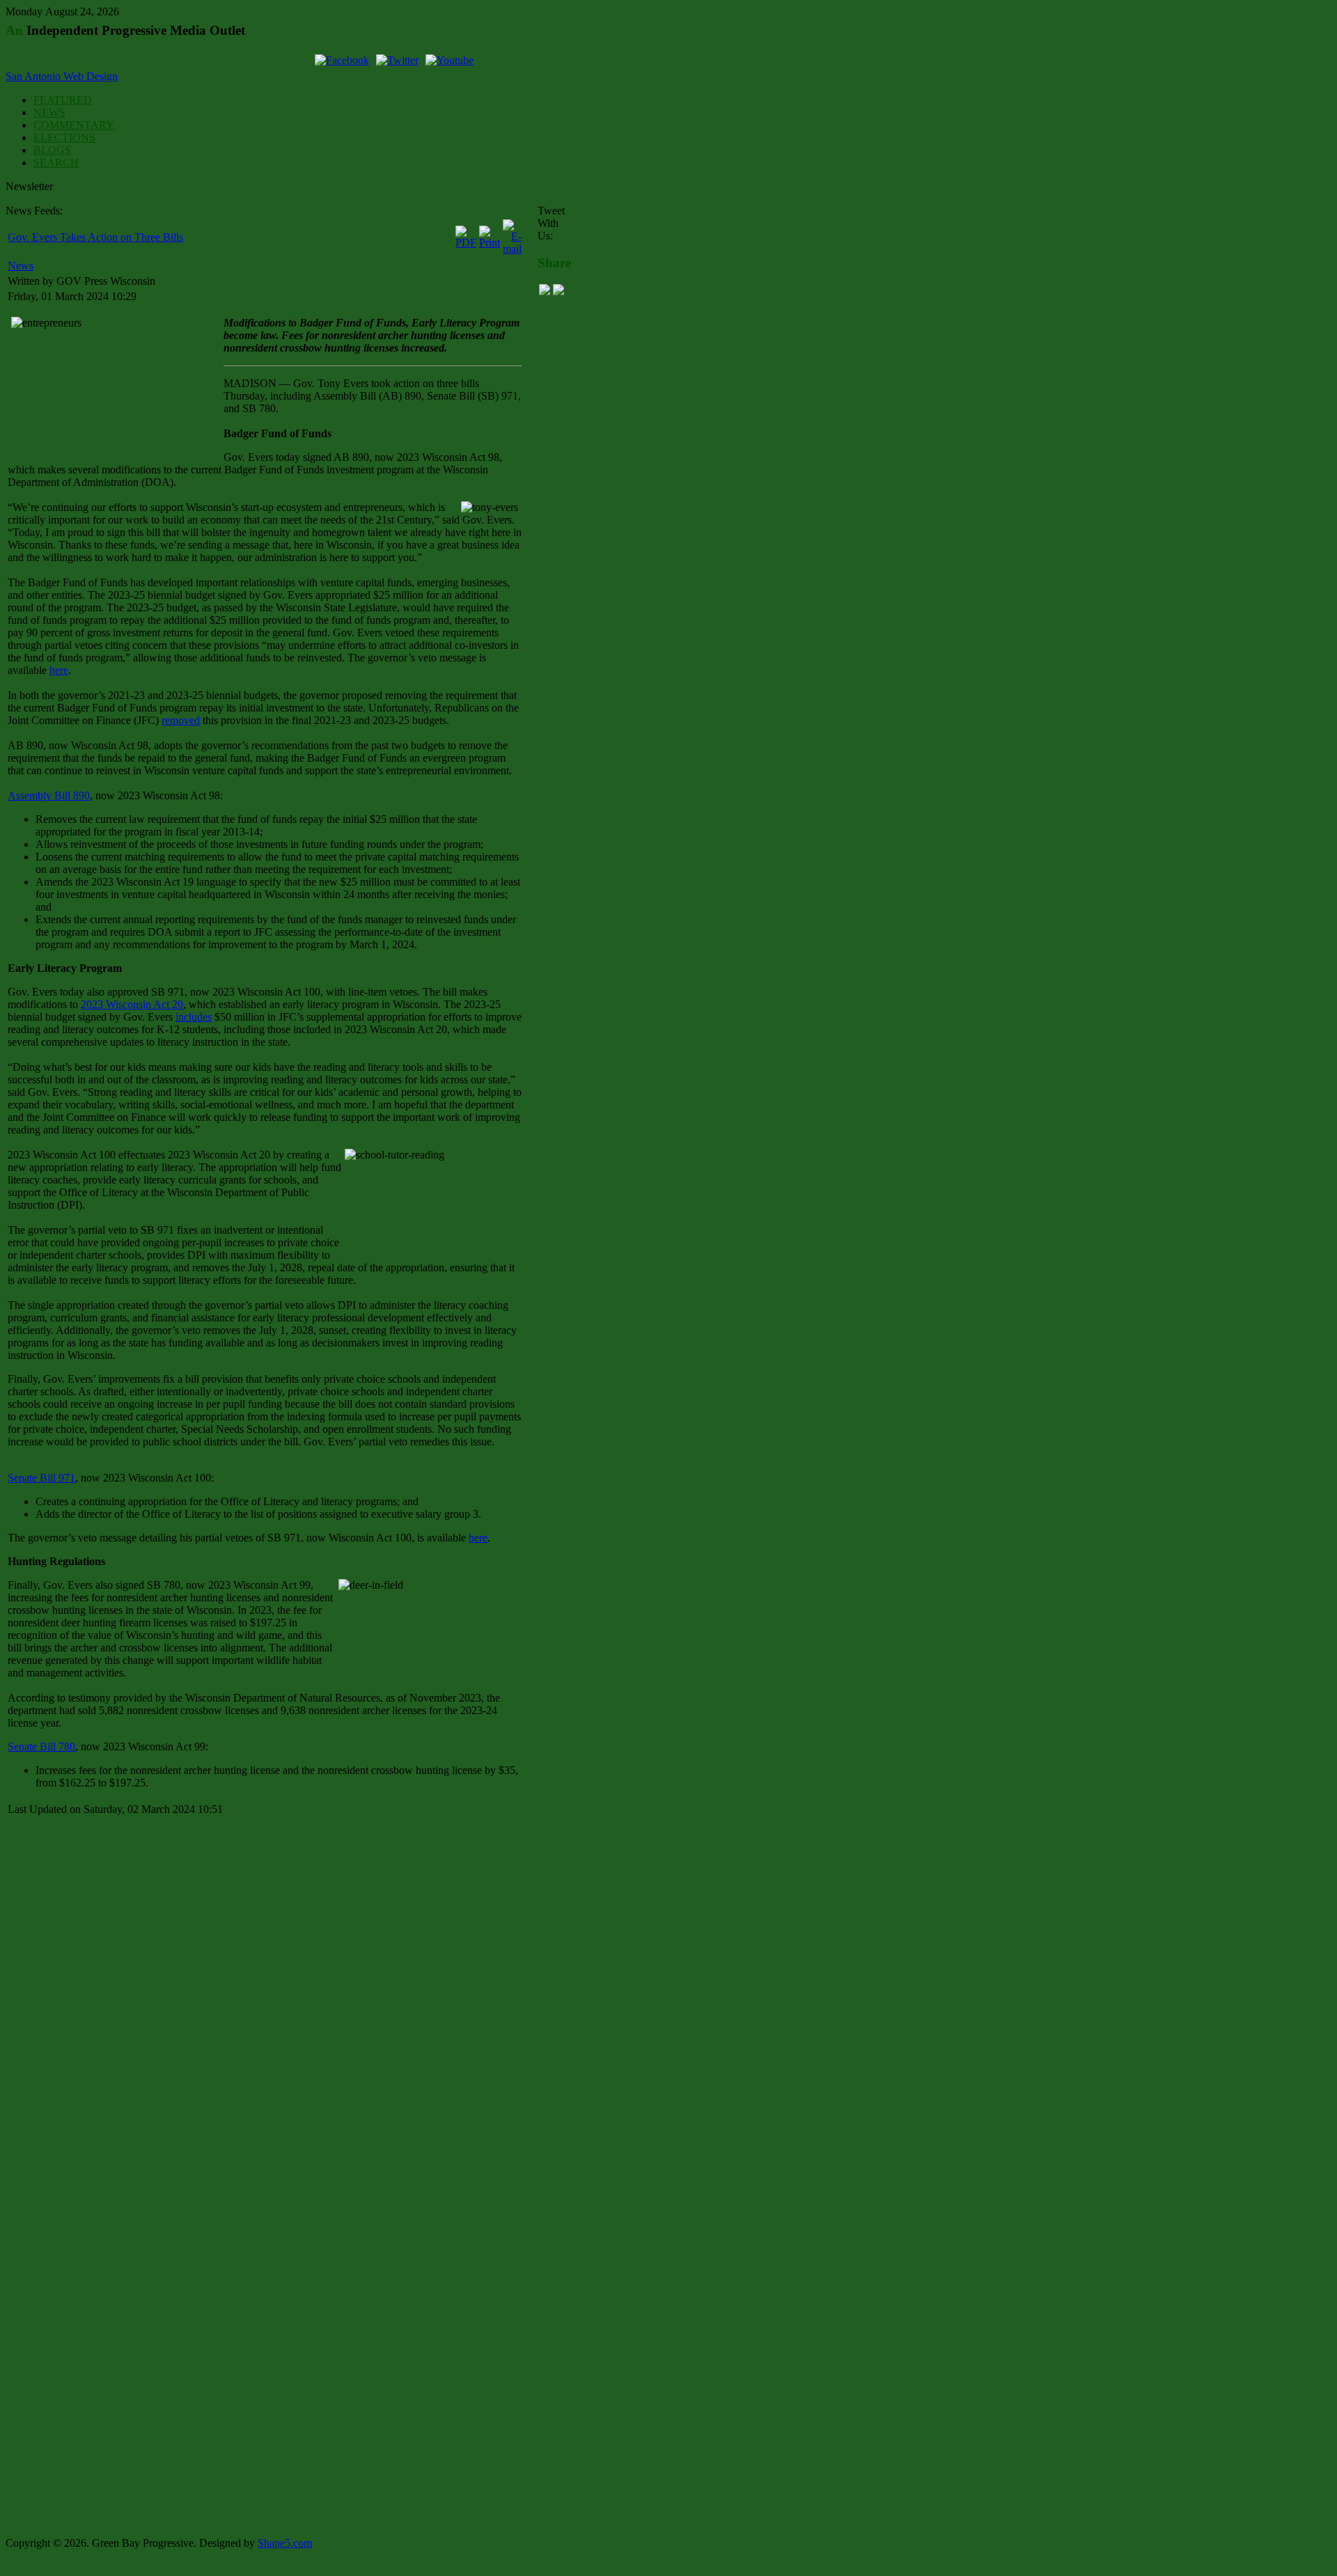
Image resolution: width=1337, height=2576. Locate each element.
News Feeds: (34, 211)
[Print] (490, 243)
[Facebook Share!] (545, 291)
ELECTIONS (64, 138)
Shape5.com (285, 2543)
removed (181, 720)
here (59, 670)
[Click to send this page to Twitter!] (558, 291)
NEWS (49, 112)
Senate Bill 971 (41, 1478)
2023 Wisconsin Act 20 (132, 1004)
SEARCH (56, 163)
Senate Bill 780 (41, 1746)
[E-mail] (512, 249)
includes (194, 1017)
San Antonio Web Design (62, 76)
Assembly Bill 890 (49, 795)
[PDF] (466, 243)
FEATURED (63, 100)
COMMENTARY (74, 125)
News (21, 266)
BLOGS (52, 150)
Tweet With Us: (551, 223)
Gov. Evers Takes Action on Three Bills (95, 237)
